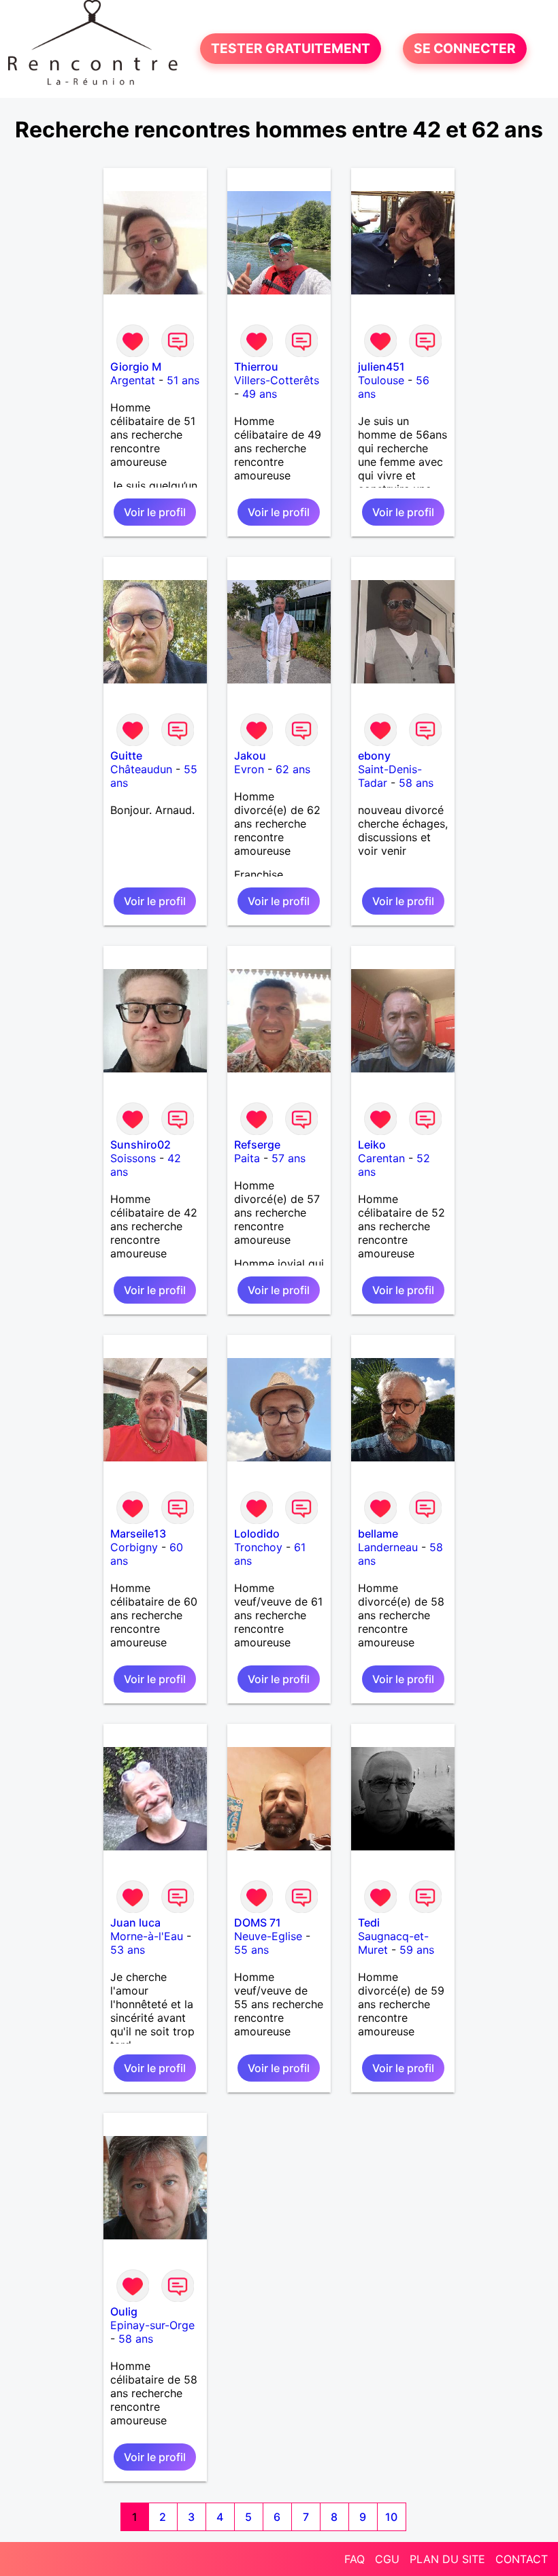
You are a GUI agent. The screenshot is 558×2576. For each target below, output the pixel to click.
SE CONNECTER (465, 49)
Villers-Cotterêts (277, 380)
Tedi (369, 1922)
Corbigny (134, 1547)
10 (391, 2517)
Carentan (381, 1158)
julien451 (381, 367)
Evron (249, 769)
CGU (387, 2559)
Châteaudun (141, 769)
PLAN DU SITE (447, 2559)
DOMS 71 (258, 1922)
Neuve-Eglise (268, 1936)
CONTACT (522, 2559)
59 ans (417, 1950)
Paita (247, 1158)
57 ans (289, 1158)
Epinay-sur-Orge (152, 2325)
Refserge (257, 1145)
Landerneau (388, 1547)
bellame (378, 1533)
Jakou (250, 756)
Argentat (133, 380)
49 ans (260, 394)
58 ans (416, 783)
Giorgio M (136, 367)
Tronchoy (258, 1547)
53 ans (128, 1950)
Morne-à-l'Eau (147, 1936)
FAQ (355, 2559)
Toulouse (381, 380)
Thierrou (256, 367)
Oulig (124, 2311)
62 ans (293, 769)
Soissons (133, 1158)
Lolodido (257, 1533)
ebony (374, 756)
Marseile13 (138, 1533)
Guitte (126, 756)
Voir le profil (155, 512)
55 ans (251, 1950)
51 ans (183, 380)
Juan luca (135, 1922)
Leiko (372, 1145)
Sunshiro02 (141, 1145)
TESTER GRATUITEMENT (291, 49)
